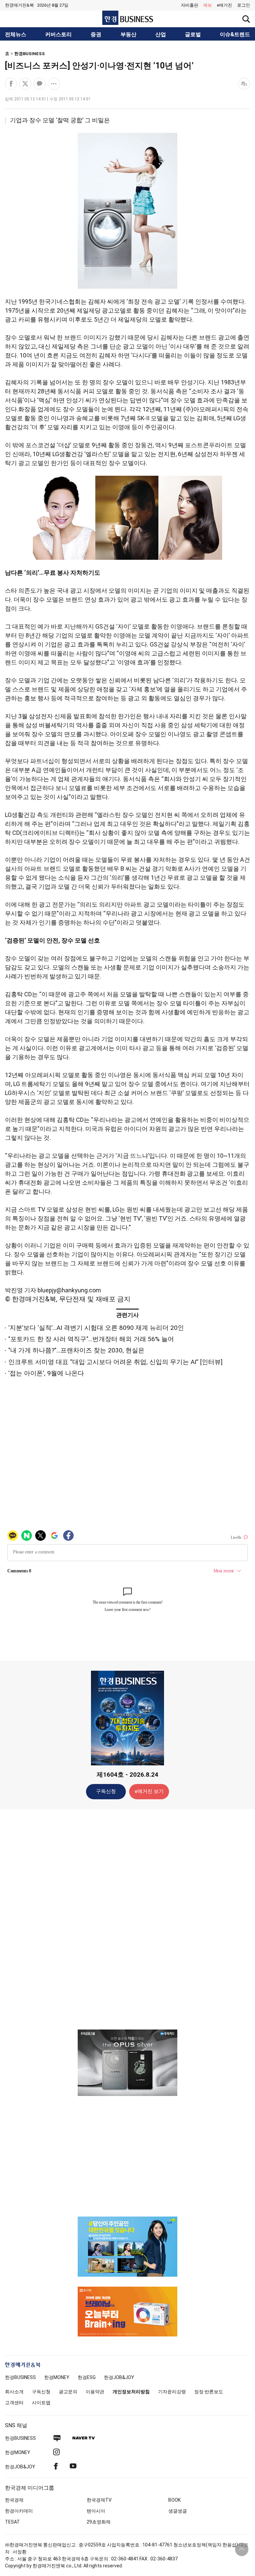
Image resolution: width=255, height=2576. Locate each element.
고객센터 (14, 2403)
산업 (161, 35)
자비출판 (190, 5)
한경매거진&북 (19, 5)
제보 (208, 5)
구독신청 (106, 1791)
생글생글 (178, 2511)
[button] (244, 5)
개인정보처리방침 (131, 2392)
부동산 (128, 35)
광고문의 (68, 2392)
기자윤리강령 (172, 2392)
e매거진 (224, 5)
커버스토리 (58, 35)
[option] (127, 2063)
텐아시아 (96, 2511)
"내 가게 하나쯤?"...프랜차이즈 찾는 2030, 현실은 (76, 1350)
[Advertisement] (127, 1919)
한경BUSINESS (30, 54)
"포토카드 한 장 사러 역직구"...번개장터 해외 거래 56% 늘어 (91, 1339)
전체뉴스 (16, 35)
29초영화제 (99, 2522)
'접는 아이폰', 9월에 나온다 (46, 1373)
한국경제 (14, 2500)
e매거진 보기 (149, 1791)
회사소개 (14, 2392)
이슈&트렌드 (235, 35)
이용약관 (95, 2392)
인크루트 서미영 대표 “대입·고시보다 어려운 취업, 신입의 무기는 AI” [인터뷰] (115, 1362)
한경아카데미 (19, 2511)
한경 (20, 2377)
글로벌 (193, 35)
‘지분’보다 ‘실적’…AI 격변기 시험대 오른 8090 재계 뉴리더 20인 (96, 1328)
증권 (96, 35)
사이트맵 (41, 2403)
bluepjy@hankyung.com (69, 1290)
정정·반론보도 (209, 2392)
